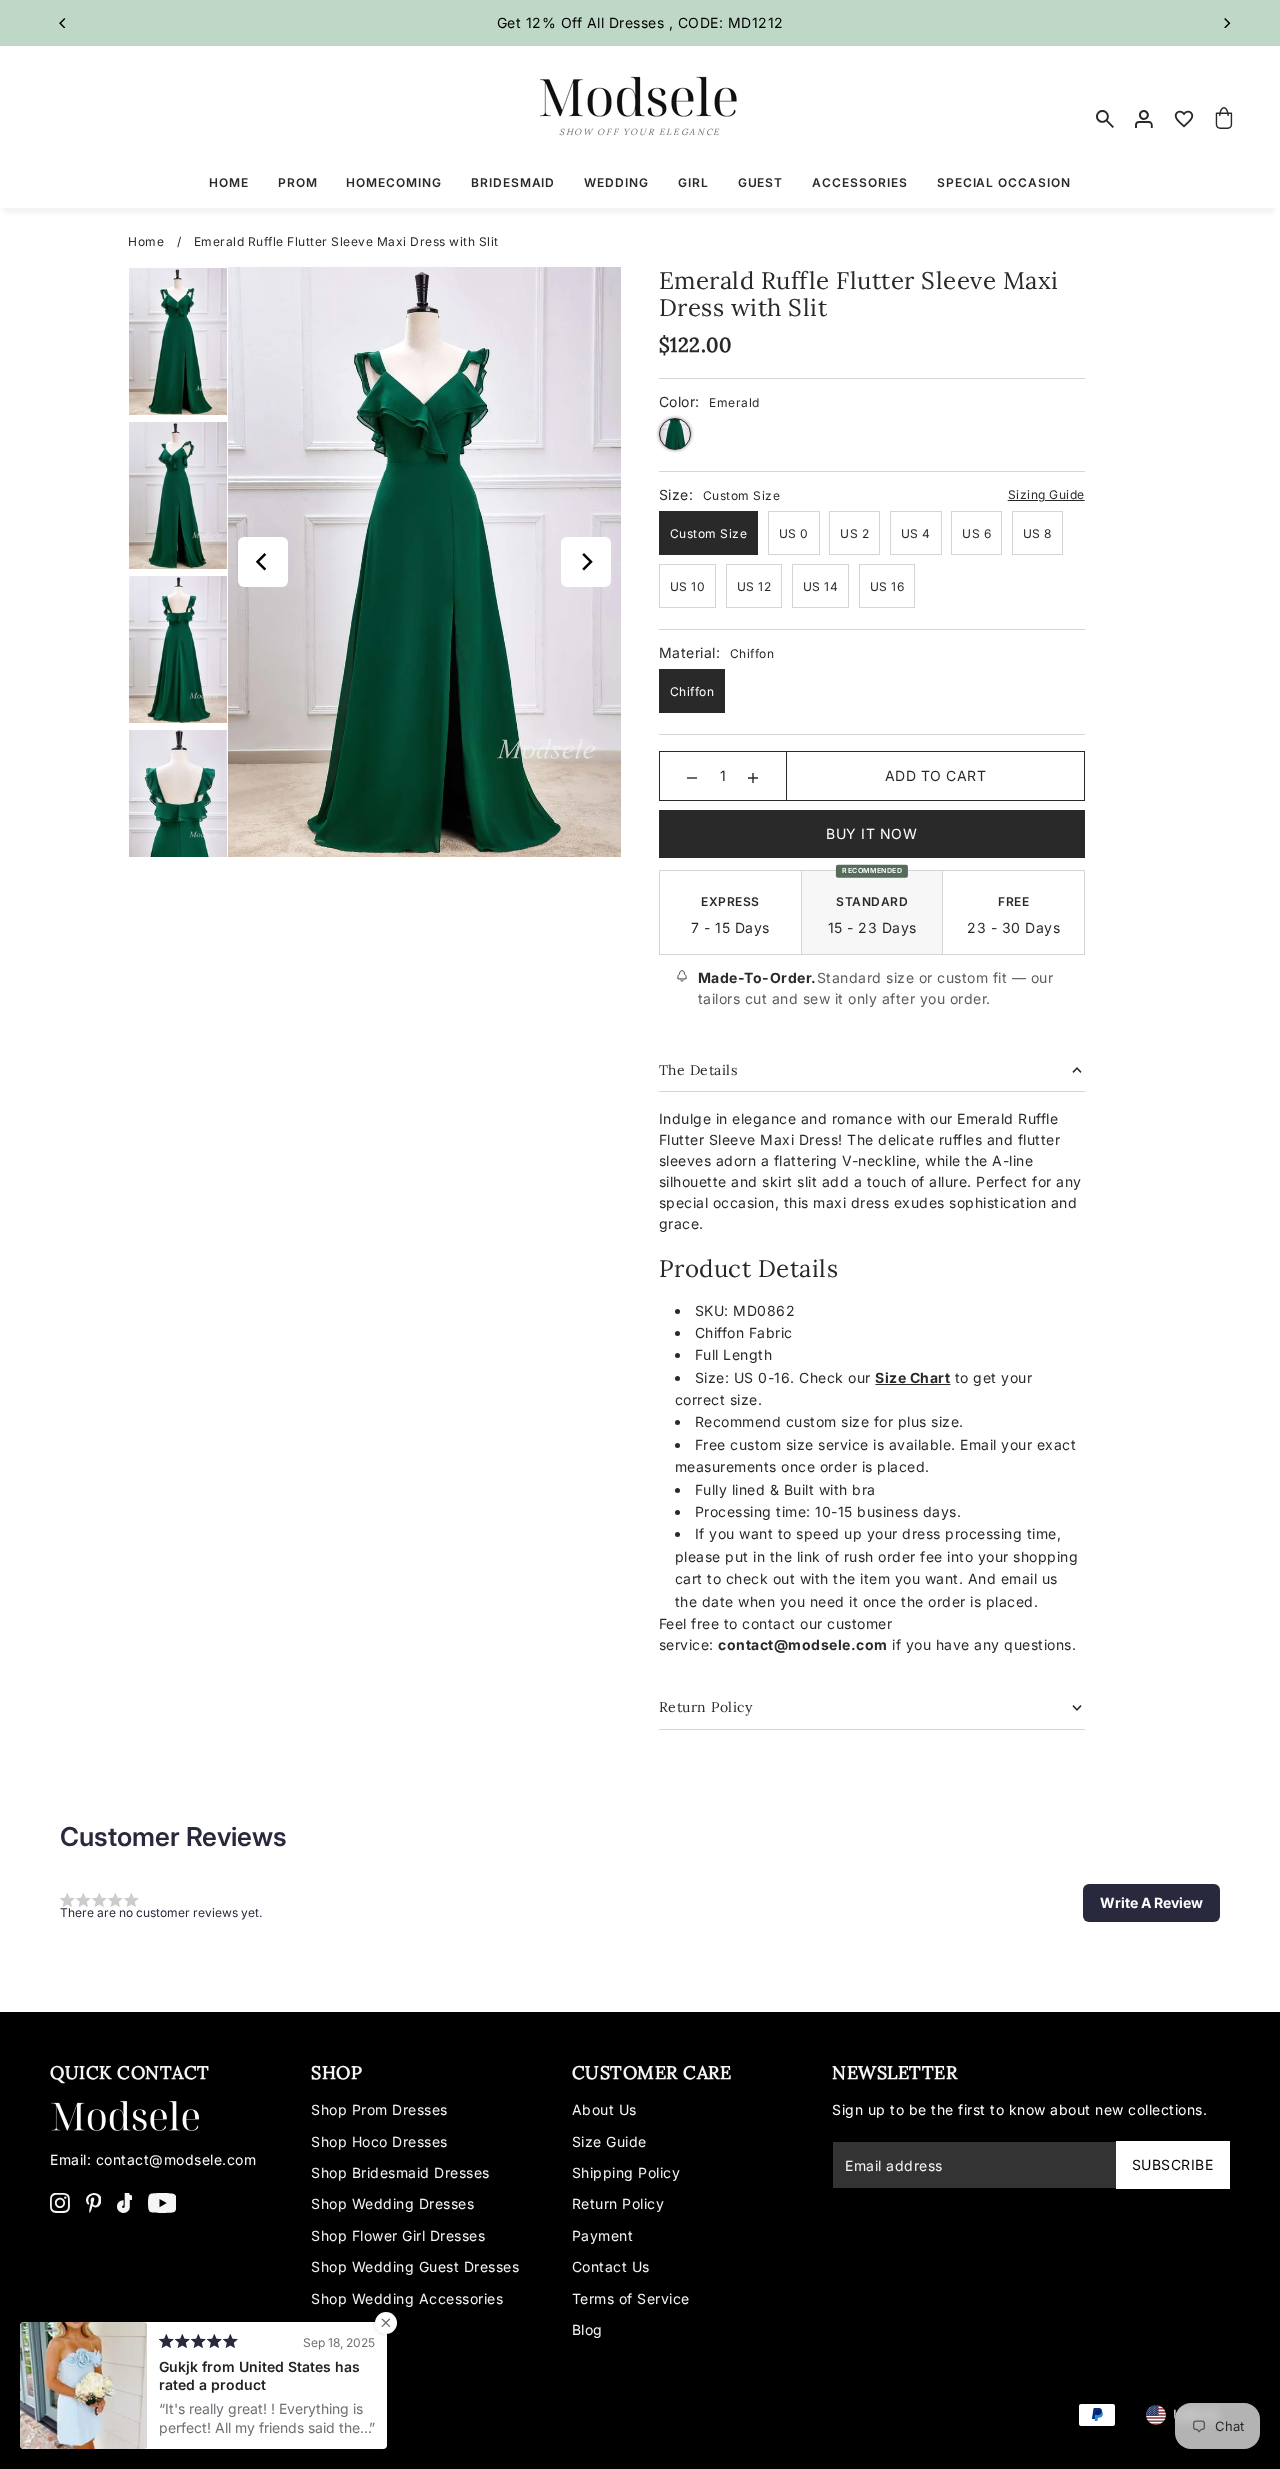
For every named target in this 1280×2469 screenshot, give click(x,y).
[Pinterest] (94, 2202)
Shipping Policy (626, 2172)
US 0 (794, 533)
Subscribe (1173, 2164)
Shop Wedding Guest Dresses (415, 2266)
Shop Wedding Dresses (392, 2203)
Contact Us (611, 2266)
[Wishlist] (1185, 119)
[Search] (1105, 119)
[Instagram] (60, 2202)
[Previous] (63, 23)
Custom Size (709, 533)
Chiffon (692, 691)
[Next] (1227, 23)
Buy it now (871, 833)
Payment (603, 2235)
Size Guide (609, 2141)
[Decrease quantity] (692, 776)
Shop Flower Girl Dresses (398, 2235)
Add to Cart (936, 775)
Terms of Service (631, 2298)
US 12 (754, 586)
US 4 (916, 533)
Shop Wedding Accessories (407, 2298)
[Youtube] (162, 2202)
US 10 (688, 586)
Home (146, 241)
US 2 (854, 533)
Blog (587, 2329)
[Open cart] (1224, 119)
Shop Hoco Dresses (379, 2141)
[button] (1151, 1903)
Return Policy (618, 2203)
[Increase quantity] (753, 776)
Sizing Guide (1046, 494)
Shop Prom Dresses (379, 2109)
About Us (604, 2109)
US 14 (821, 586)
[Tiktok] (125, 2202)
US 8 (1037, 533)
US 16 (887, 586)
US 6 (976, 533)
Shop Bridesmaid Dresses (400, 2172)
